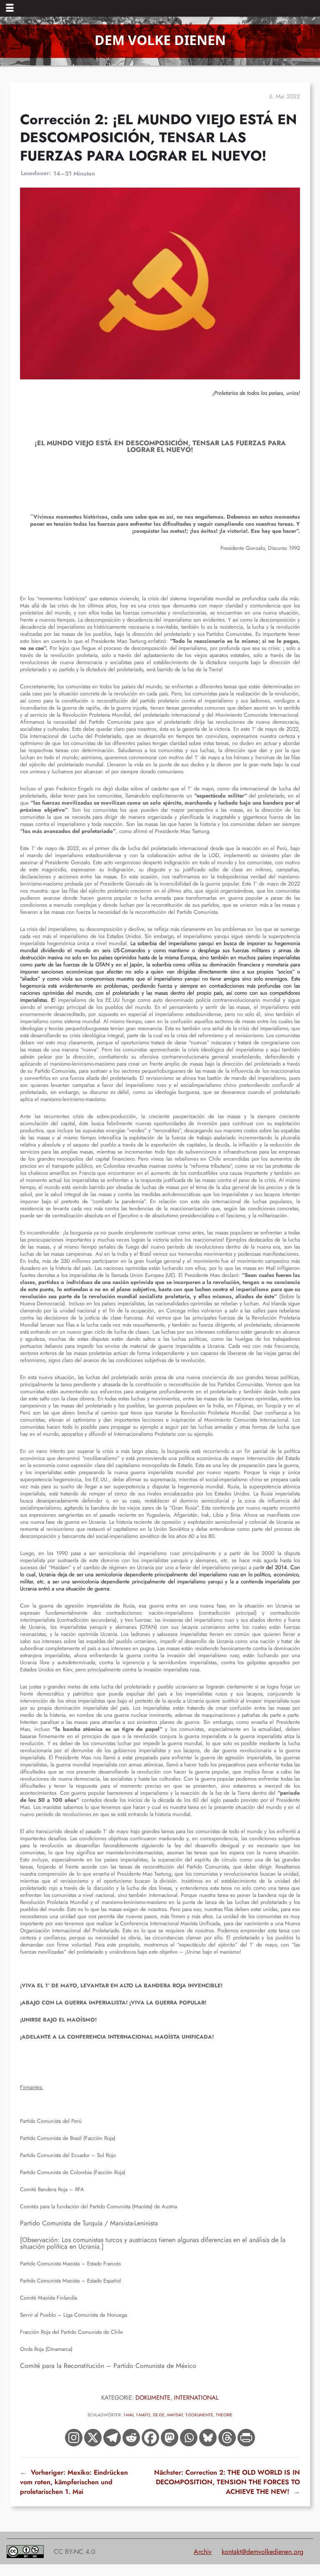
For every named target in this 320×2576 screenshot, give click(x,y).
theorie (224, 2415)
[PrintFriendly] (246, 2438)
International (196, 2397)
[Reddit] (131, 2438)
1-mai (128, 2415)
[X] (93, 2438)
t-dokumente (199, 2415)
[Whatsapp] (189, 2438)
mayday (175, 2415)
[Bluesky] (208, 2438)
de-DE (159, 2415)
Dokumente (153, 2397)
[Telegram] (112, 2438)
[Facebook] (150, 2438)
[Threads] (227, 2438)
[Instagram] (74, 2438)
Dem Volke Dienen (160, 40)
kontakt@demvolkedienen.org (262, 2552)
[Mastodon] (170, 2438)
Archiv (203, 2552)
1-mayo (143, 2415)
